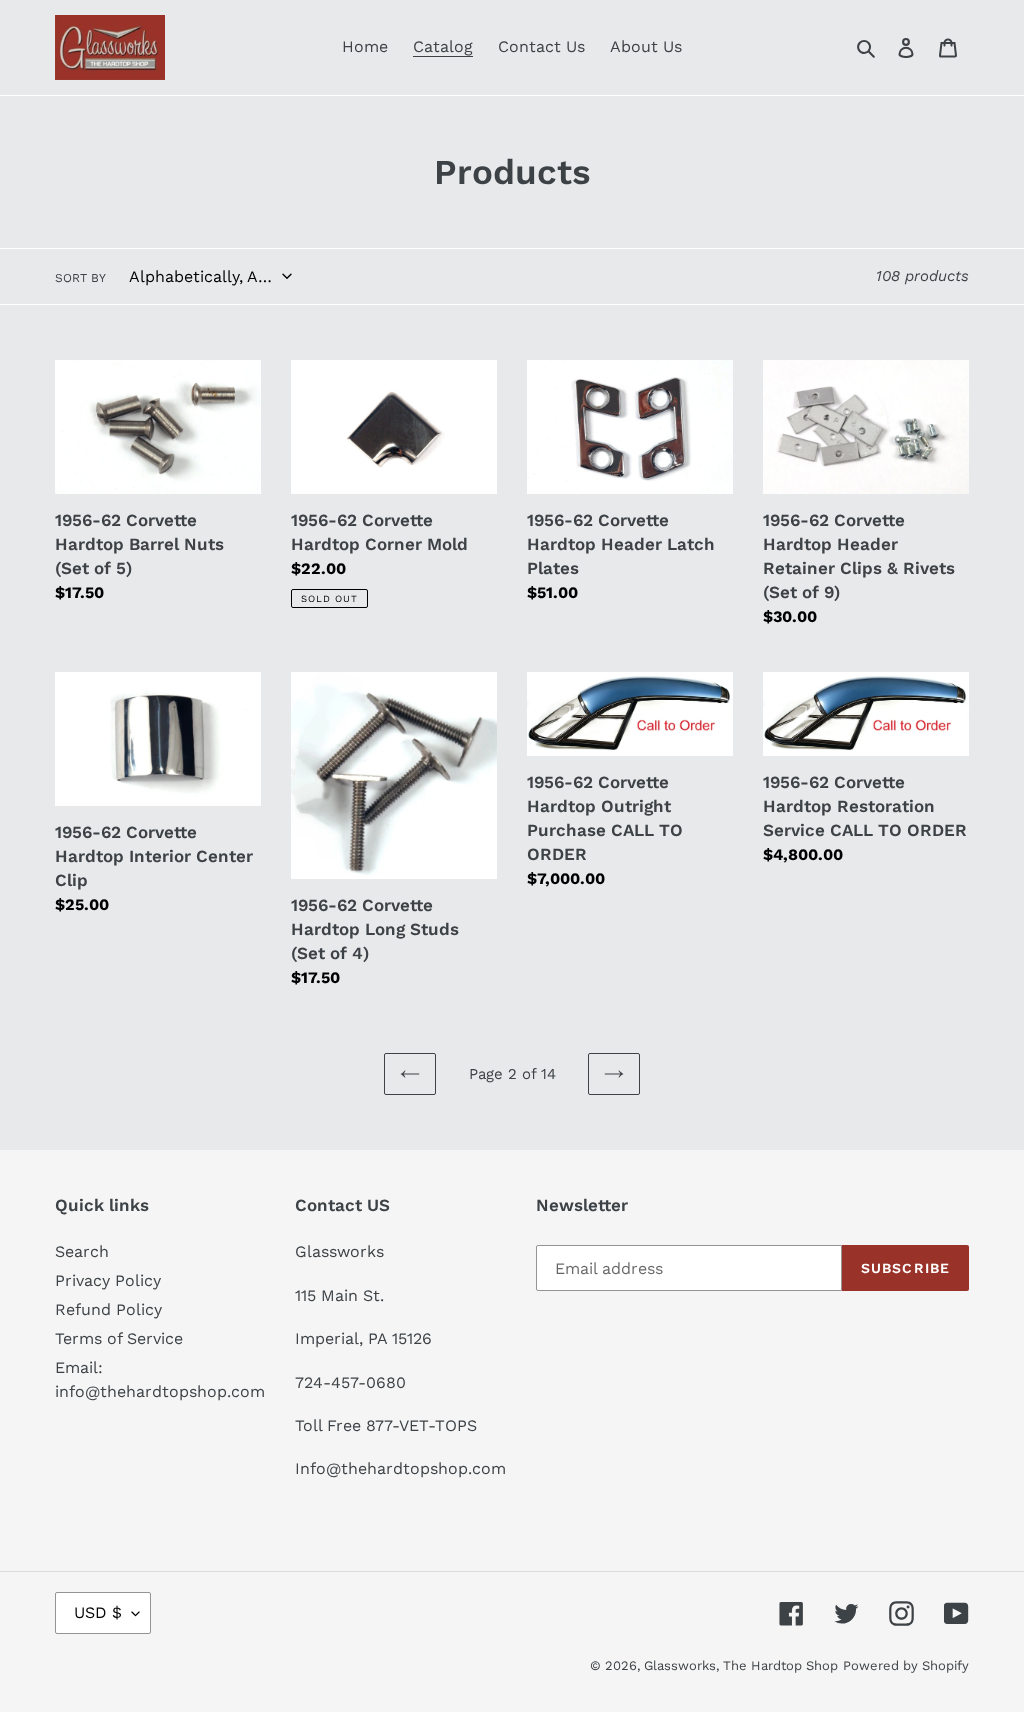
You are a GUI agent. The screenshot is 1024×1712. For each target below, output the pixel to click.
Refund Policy (108, 1309)
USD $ (98, 1612)
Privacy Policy (108, 1280)
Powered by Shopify (906, 1665)
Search (82, 1251)
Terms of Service (119, 1338)
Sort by (80, 278)
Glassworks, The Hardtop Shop (741, 1665)
